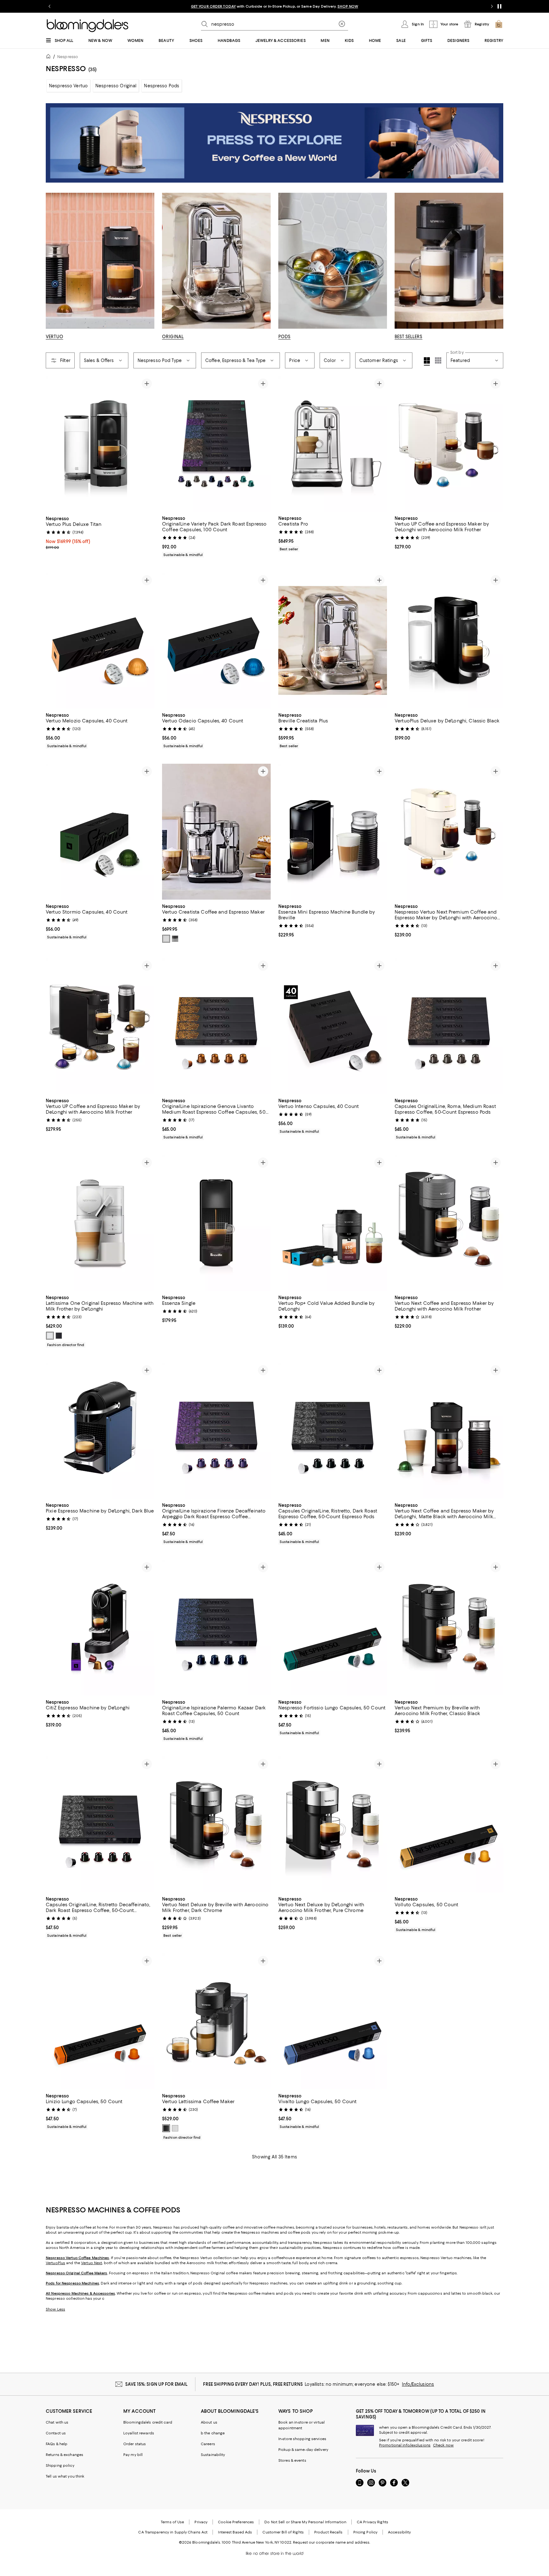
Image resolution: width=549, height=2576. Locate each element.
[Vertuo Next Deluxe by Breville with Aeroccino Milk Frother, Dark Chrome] (216, 1825)
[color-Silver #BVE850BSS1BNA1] (166, 939)
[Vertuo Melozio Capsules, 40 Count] (100, 641)
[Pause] (499, 6)
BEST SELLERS (409, 337)
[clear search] (342, 24)
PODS (285, 337)
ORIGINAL (173, 337)
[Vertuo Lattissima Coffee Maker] (216, 2022)
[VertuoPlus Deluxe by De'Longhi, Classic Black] (449, 641)
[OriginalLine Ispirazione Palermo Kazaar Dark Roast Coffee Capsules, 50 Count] (216, 1628)
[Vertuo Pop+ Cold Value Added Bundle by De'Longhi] (333, 1223)
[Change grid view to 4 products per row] (427, 361)
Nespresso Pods (162, 86)
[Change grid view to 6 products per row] (438, 360)
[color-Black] (59, 1336)
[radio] (166, 939)
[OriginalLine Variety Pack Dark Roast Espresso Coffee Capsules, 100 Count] (216, 444)
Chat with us (57, 2422)
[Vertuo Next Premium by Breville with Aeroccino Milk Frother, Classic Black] (449, 1628)
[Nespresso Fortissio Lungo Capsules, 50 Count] (333, 1628)
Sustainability (213, 2455)
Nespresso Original (116, 86)
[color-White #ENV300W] (175, 2129)
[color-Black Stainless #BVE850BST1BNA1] (175, 939)
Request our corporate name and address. (332, 2542)
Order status (135, 2444)
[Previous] (53, 444)
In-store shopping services (302, 2439)
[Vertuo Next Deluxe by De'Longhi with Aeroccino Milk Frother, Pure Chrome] (333, 1825)
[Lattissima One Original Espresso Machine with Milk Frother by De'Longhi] (100, 1223)
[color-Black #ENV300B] (166, 2129)
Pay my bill (133, 2455)
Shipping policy (60, 2465)
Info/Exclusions (418, 2384)
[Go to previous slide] (50, 6)
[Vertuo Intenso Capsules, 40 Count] (333, 1026)
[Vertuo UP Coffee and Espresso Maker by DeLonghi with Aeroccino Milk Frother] (449, 444)
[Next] (147, 444)
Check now (443, 2445)
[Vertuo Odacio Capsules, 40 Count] (216, 641)
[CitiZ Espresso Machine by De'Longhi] (100, 1628)
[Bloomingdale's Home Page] (88, 26)
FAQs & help (57, 2444)
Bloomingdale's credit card (148, 2422)
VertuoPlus (55, 2263)
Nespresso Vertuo (68, 86)
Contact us (56, 2433)
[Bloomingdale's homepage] (50, 57)
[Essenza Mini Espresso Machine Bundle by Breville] (333, 832)
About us (209, 2422)
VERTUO (54, 337)
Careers (208, 2444)
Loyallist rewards (139, 2433)
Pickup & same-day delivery (303, 2450)
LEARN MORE (386, 6)
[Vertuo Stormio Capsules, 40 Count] (100, 832)
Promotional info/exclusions (405, 2445)
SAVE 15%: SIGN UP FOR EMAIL (156, 2384)
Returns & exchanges (64, 2455)
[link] (100, 532)
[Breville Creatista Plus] (333, 641)
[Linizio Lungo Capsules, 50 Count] (100, 2022)
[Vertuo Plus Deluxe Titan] (100, 444)
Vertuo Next (91, 2263)
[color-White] (50, 1336)
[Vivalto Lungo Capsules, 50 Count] (333, 2022)
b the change (213, 2433)
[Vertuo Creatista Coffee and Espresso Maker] (216, 832)
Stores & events (292, 2460)
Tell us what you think (65, 2476)
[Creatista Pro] (333, 444)
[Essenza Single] (216, 1223)
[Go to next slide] (492, 6)
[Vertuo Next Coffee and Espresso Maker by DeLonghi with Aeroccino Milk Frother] (449, 1223)
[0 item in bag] (499, 24)
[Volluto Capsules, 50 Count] (449, 1825)
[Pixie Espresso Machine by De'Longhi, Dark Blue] (100, 1431)
